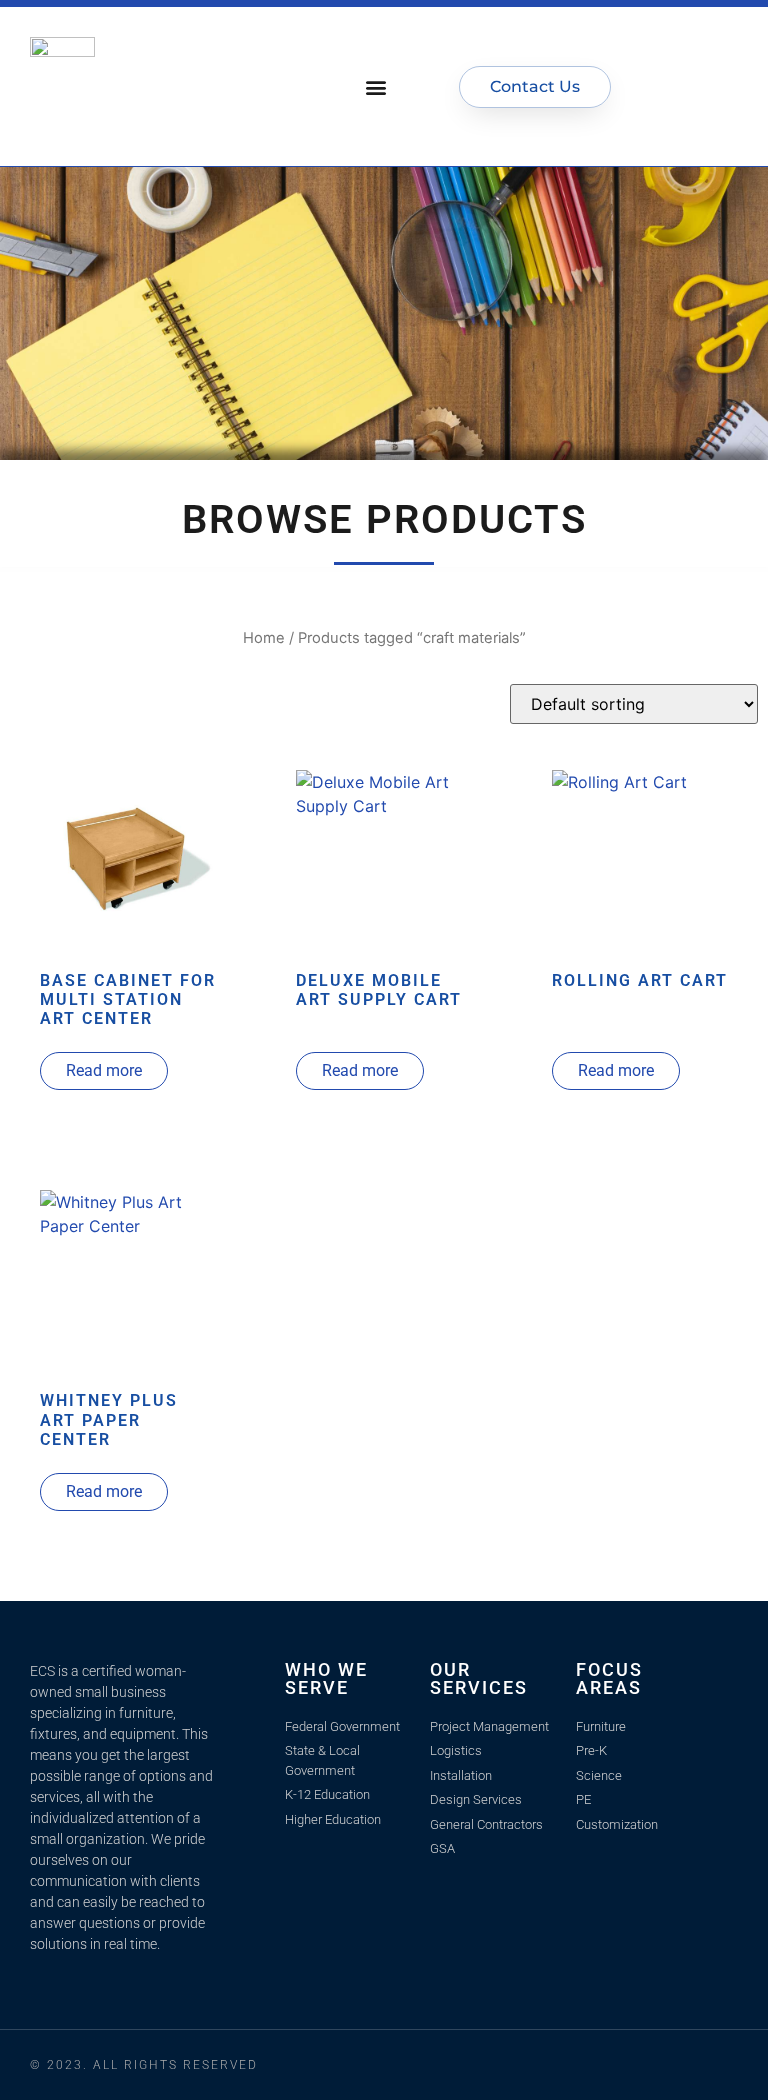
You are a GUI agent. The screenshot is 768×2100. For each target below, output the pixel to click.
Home (264, 638)
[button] (376, 86)
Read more (104, 1070)
